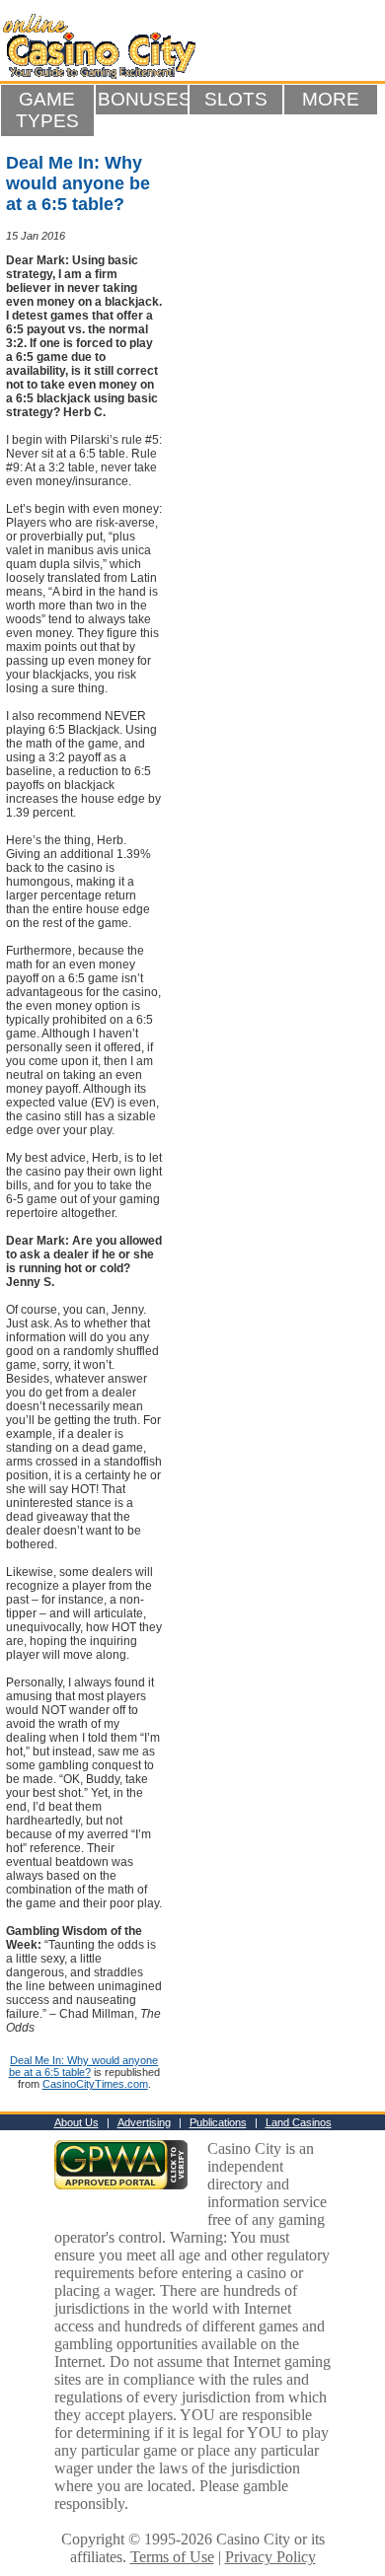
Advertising (144, 2122)
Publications (218, 2122)
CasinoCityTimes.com (95, 2084)
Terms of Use (172, 2557)
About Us (77, 2122)
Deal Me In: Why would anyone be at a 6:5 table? (84, 2066)
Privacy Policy (270, 2557)
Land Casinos (299, 2122)
